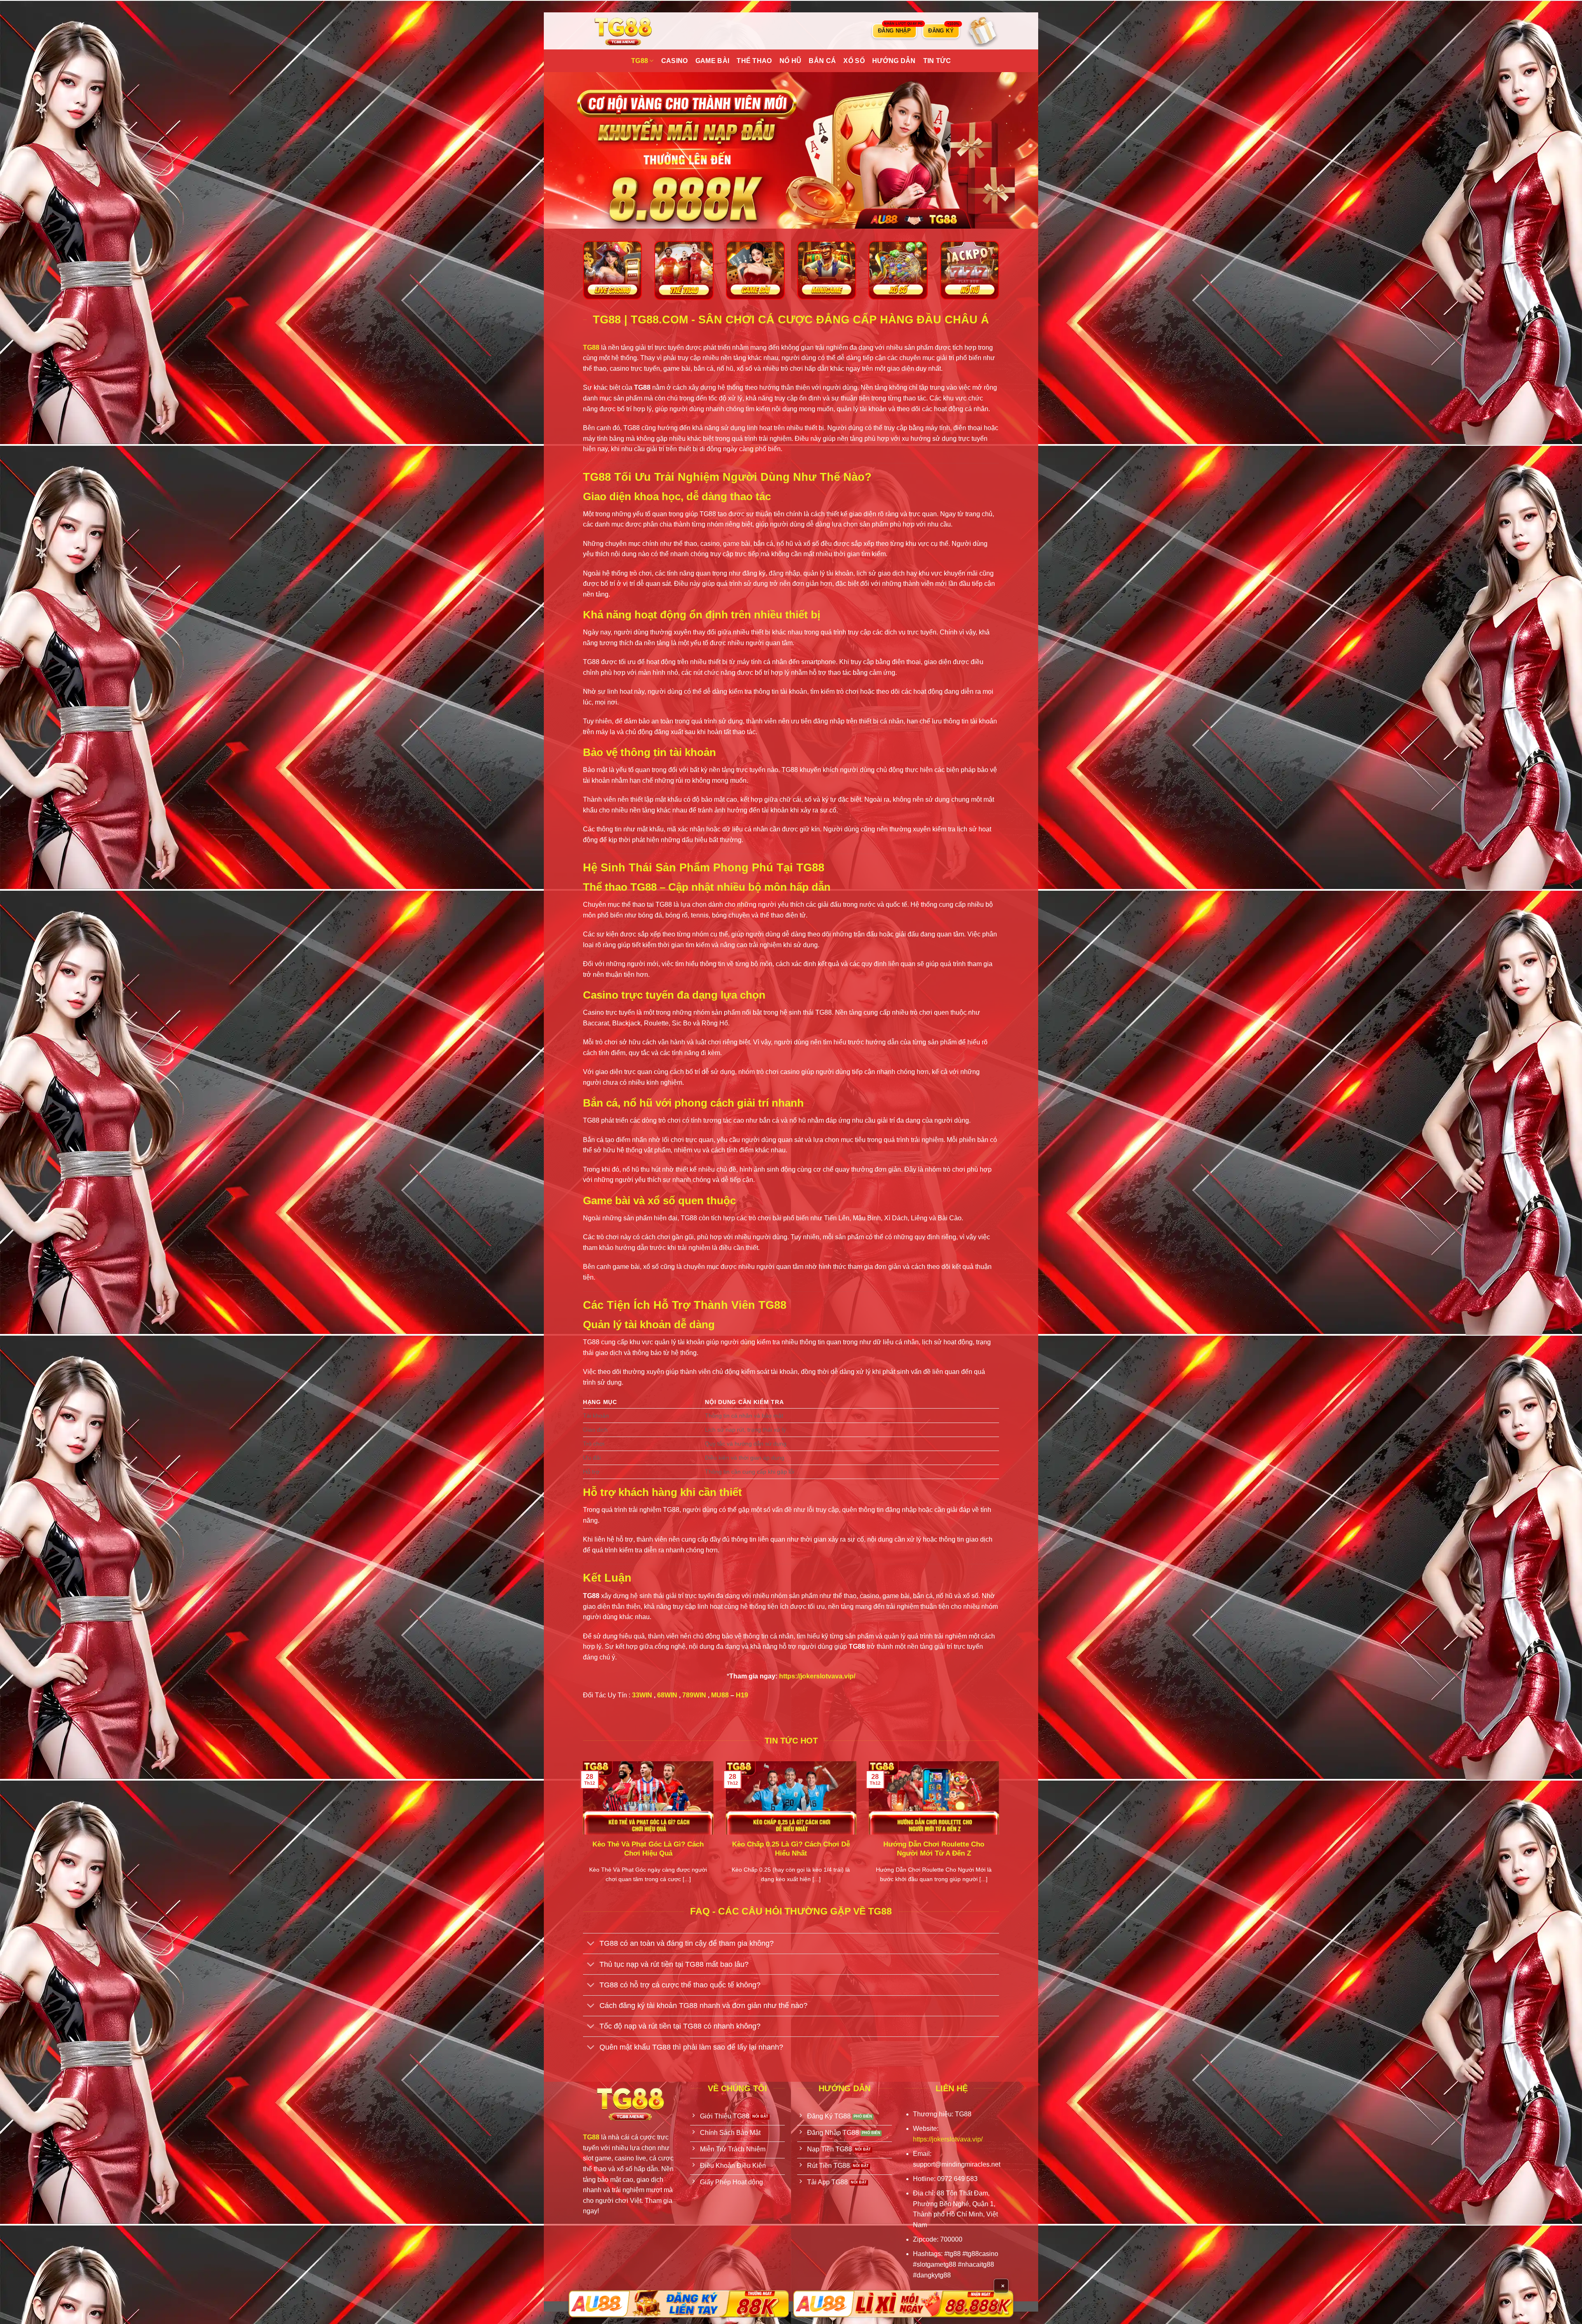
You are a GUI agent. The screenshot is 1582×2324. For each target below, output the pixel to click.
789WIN (694, 1695)
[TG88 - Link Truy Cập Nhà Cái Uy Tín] (624, 31)
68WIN (667, 1695)
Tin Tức (937, 61)
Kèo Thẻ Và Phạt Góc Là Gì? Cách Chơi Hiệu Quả (648, 1849)
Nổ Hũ (791, 61)
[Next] (1001, 1833)
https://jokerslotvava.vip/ (817, 1676)
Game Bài (713, 61)
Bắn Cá (822, 61)
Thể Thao (754, 61)
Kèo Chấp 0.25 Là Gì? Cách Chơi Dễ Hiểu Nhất (791, 1849)
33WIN (642, 1695)
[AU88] (679, 2304)
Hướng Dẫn (894, 61)
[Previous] (581, 1833)
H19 (742, 1695)
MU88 (720, 1695)
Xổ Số (854, 61)
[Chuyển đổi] (591, 1944)
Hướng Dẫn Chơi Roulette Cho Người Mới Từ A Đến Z (934, 1849)
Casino (675, 61)
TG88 (640, 61)
